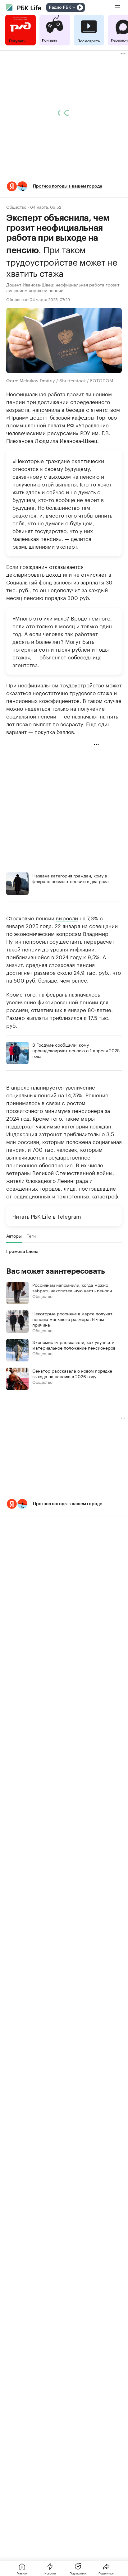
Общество (16, 207)
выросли (67, 918)
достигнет (19, 972)
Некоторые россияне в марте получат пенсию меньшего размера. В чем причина (72, 1319)
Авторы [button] (14, 1236)
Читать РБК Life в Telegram (47, 1216)
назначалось (84, 994)
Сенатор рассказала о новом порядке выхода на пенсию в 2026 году (72, 1373)
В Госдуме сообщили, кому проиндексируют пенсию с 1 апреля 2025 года (76, 1050)
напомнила (46, 409)
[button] (64, 186)
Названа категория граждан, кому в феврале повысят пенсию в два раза (71, 878)
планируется (47, 1087)
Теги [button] (31, 1236)
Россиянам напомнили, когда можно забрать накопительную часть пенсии (72, 1287)
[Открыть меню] (117, 7)
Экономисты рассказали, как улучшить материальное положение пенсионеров (74, 1345)
